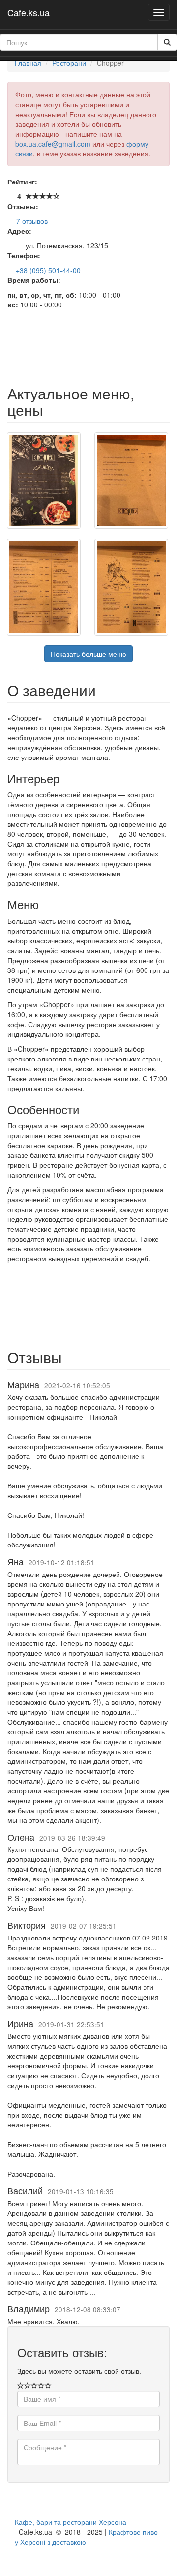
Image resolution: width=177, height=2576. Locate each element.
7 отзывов (32, 221)
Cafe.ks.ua (29, 12)
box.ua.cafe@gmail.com (53, 144)
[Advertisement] (88, 349)
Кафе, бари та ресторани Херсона (71, 2522)
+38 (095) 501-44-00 (48, 270)
